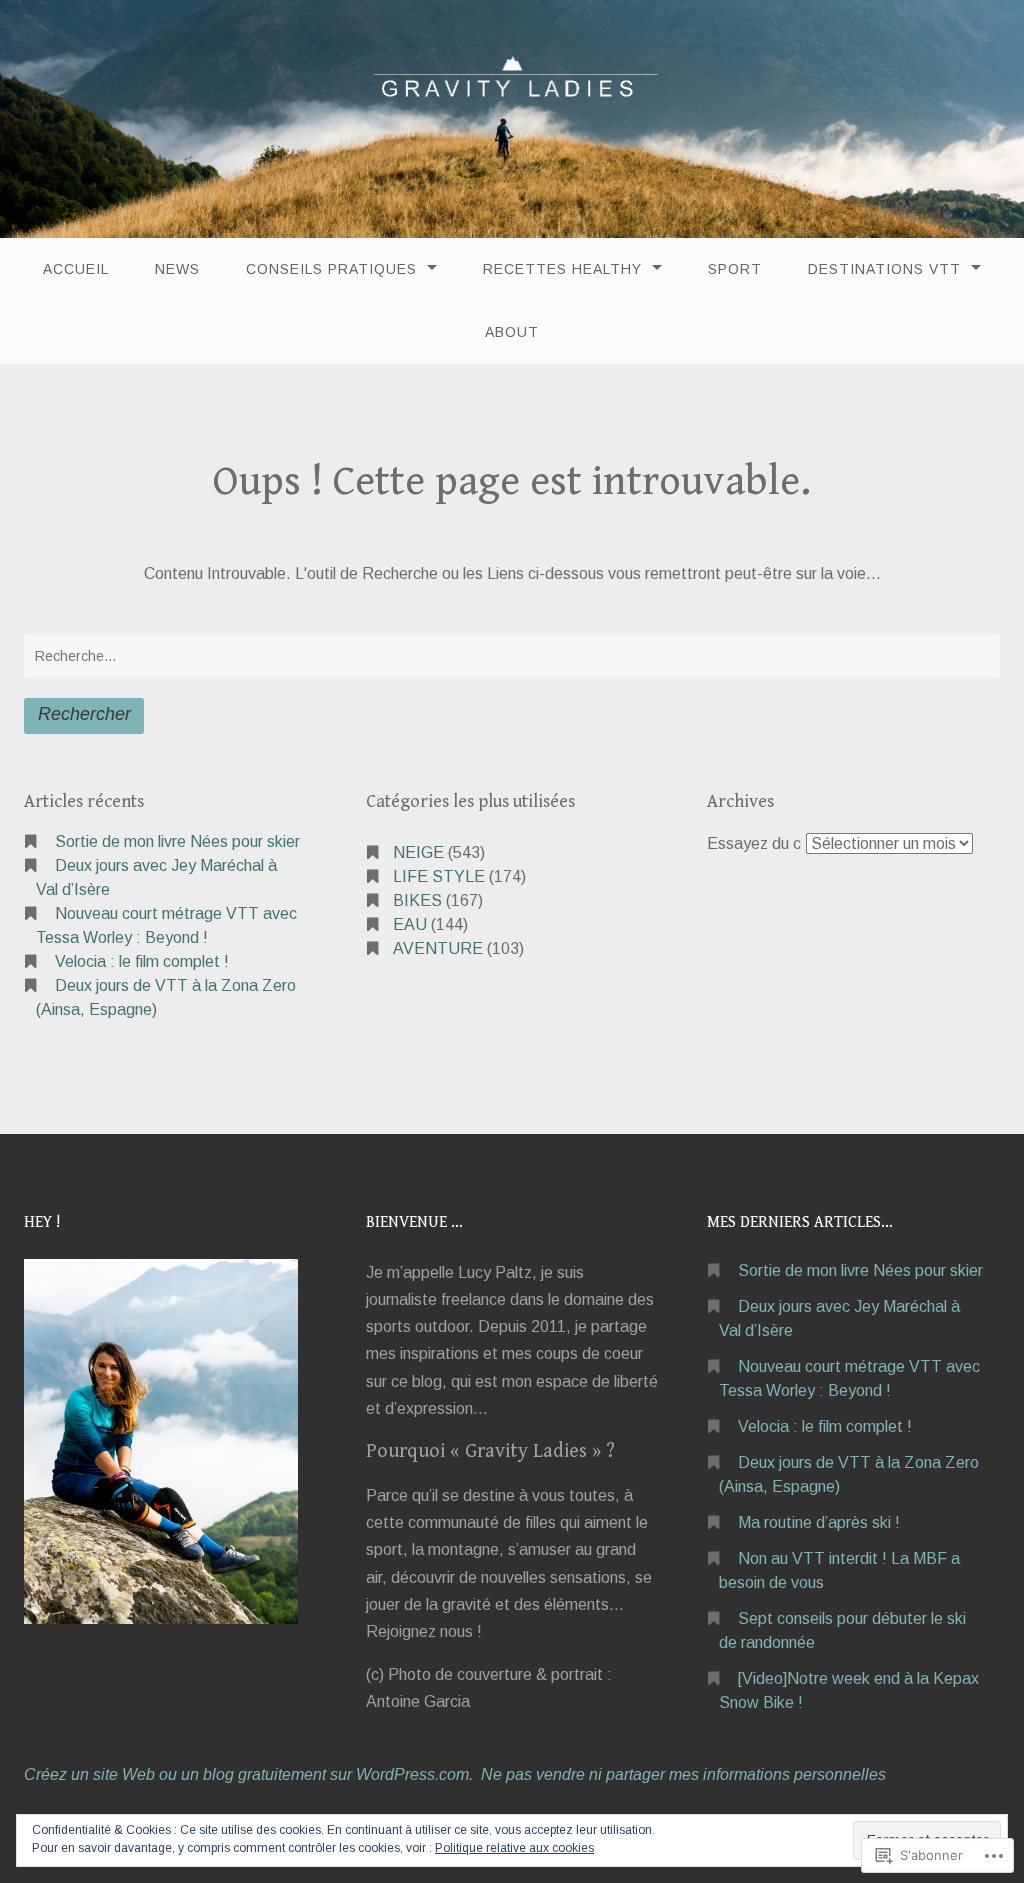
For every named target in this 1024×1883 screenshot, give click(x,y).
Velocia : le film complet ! (142, 961)
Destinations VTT (884, 269)
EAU (410, 924)
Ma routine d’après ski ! (819, 1522)
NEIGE (418, 852)
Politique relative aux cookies (514, 1848)
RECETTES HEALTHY (562, 269)
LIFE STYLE (439, 876)
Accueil (76, 269)
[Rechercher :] (512, 656)
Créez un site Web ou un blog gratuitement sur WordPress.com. (248, 1774)
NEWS (177, 269)
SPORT (735, 269)
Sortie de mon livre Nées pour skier (177, 841)
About (512, 332)
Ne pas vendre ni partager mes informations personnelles (683, 1774)
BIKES (417, 900)
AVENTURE (438, 948)
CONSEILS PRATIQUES (331, 269)
